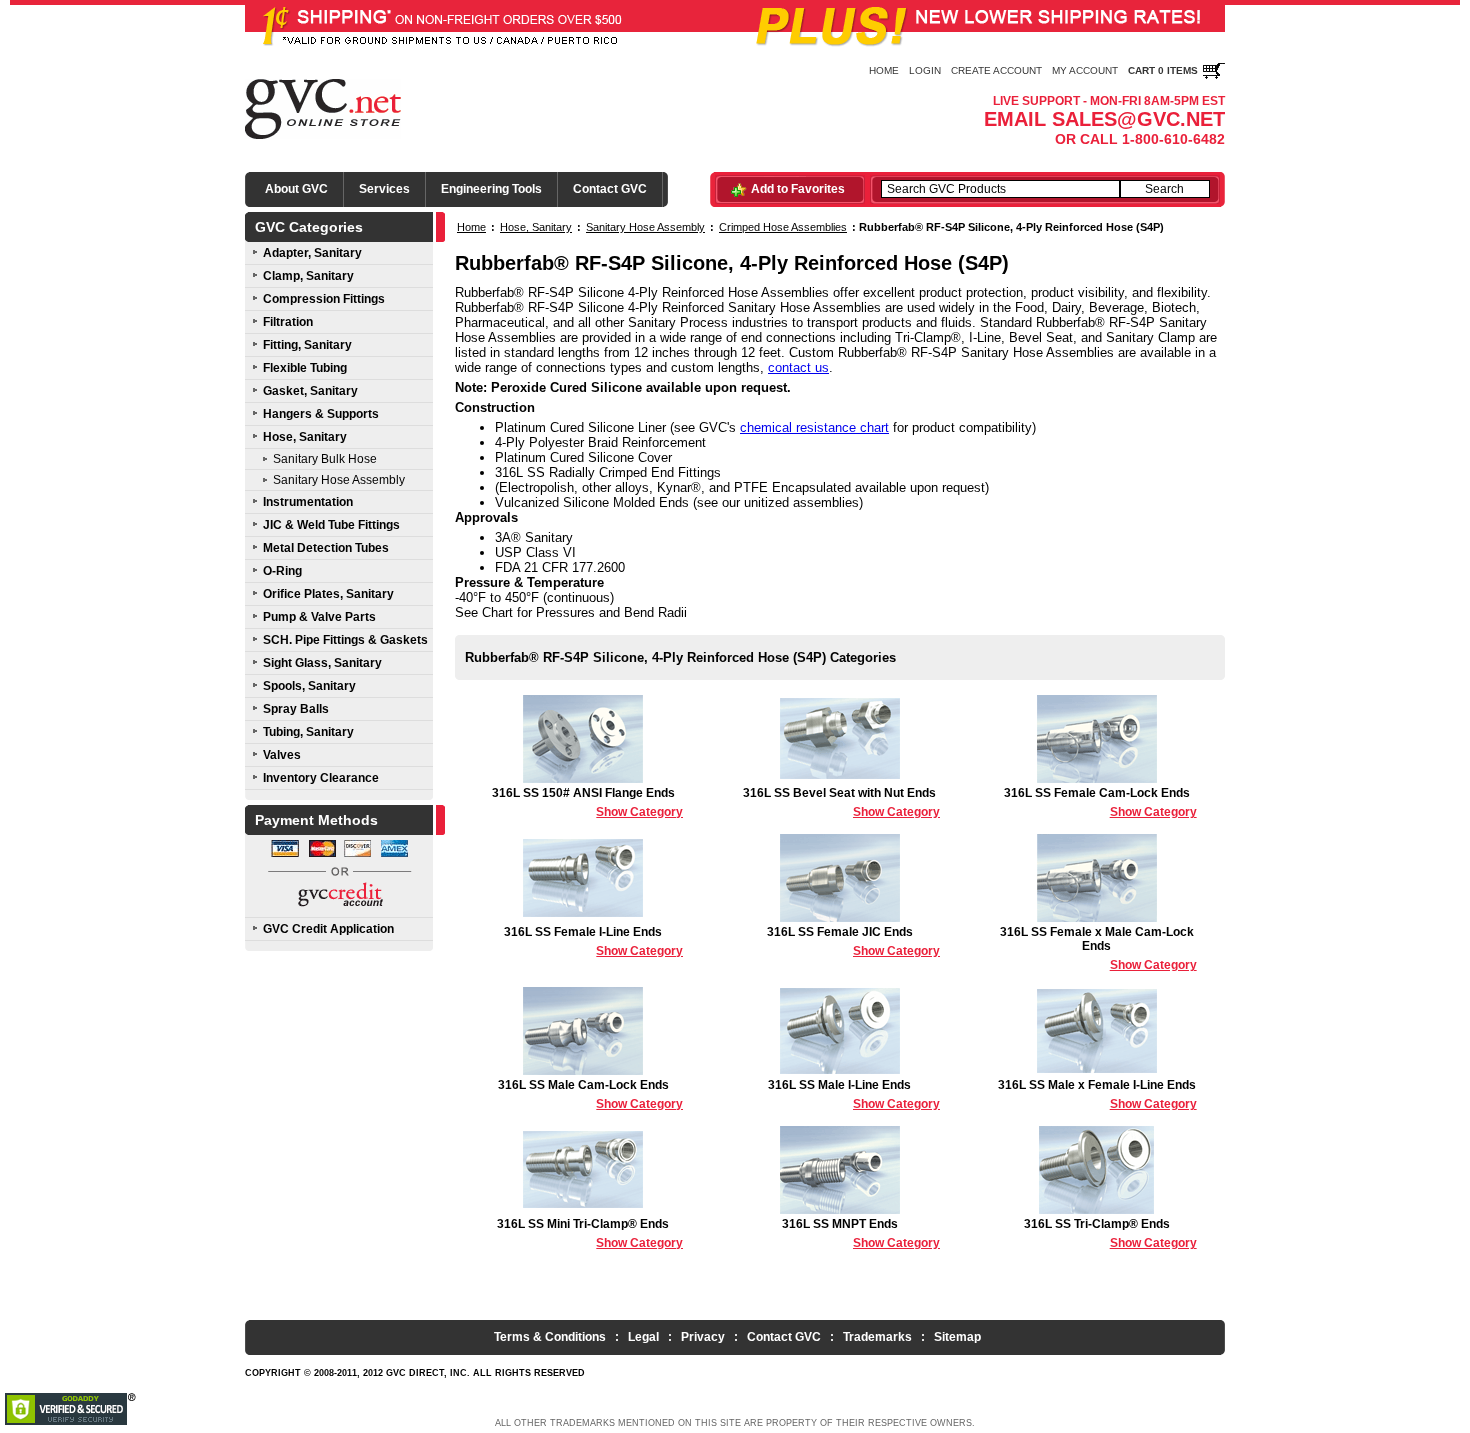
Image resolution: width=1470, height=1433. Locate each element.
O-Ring (282, 571)
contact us (798, 367)
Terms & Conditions (550, 1337)
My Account (1085, 70)
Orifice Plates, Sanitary (328, 594)
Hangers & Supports (321, 414)
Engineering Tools (491, 189)
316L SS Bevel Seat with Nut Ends (841, 802)
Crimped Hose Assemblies (783, 227)
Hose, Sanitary (305, 437)
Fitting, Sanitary (307, 345)
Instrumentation (308, 502)
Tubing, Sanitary (308, 732)
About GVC (296, 189)
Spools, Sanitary (309, 686)
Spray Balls (296, 709)
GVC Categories (309, 227)
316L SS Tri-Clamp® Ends (1110, 1233)
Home (884, 70)
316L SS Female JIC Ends (853, 941)
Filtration (288, 322)
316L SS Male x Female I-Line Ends (1097, 1094)
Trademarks (877, 1337)
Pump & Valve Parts (319, 617)
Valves (282, 755)
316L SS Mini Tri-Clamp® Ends (590, 1233)
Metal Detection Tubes (326, 548)
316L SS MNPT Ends (861, 1233)
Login (925, 70)
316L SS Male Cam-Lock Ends (590, 1094)
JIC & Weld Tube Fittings (331, 525)
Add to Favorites (798, 189)
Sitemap (957, 1337)
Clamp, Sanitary (308, 276)
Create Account (996, 70)
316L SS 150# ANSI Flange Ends (587, 802)
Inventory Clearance (321, 778)
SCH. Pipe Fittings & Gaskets (345, 640)
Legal (643, 1337)
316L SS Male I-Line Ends (854, 1094)
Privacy (703, 1337)
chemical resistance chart (814, 427)
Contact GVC (610, 189)
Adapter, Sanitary (312, 253)
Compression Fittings (324, 299)
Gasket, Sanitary (310, 391)
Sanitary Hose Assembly (339, 480)
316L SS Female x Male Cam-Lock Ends (1098, 948)
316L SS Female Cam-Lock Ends (1100, 802)
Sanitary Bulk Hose (325, 459)
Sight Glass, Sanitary (322, 663)
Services (384, 189)
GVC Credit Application (328, 929)
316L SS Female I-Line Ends (593, 941)
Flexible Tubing (305, 368)
